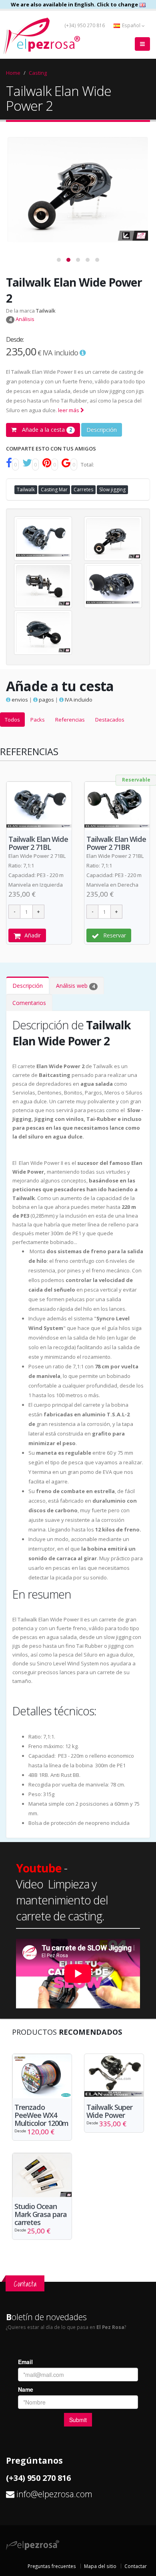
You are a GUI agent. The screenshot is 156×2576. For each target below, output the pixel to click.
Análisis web (75, 986)
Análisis (22, 319)
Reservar (115, 935)
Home (13, 73)
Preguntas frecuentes (52, 2566)
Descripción (102, 430)
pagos (46, 700)
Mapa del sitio (100, 2566)
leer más (69, 410)
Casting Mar (54, 489)
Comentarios (29, 1003)
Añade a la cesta (46, 430)
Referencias (70, 720)
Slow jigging (112, 489)
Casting (38, 73)
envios (19, 700)
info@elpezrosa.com (54, 2494)
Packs (38, 720)
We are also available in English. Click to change (75, 4)
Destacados (110, 720)
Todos (12, 720)
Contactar (136, 2566)
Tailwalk (46, 311)
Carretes (83, 489)
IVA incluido (78, 700)
